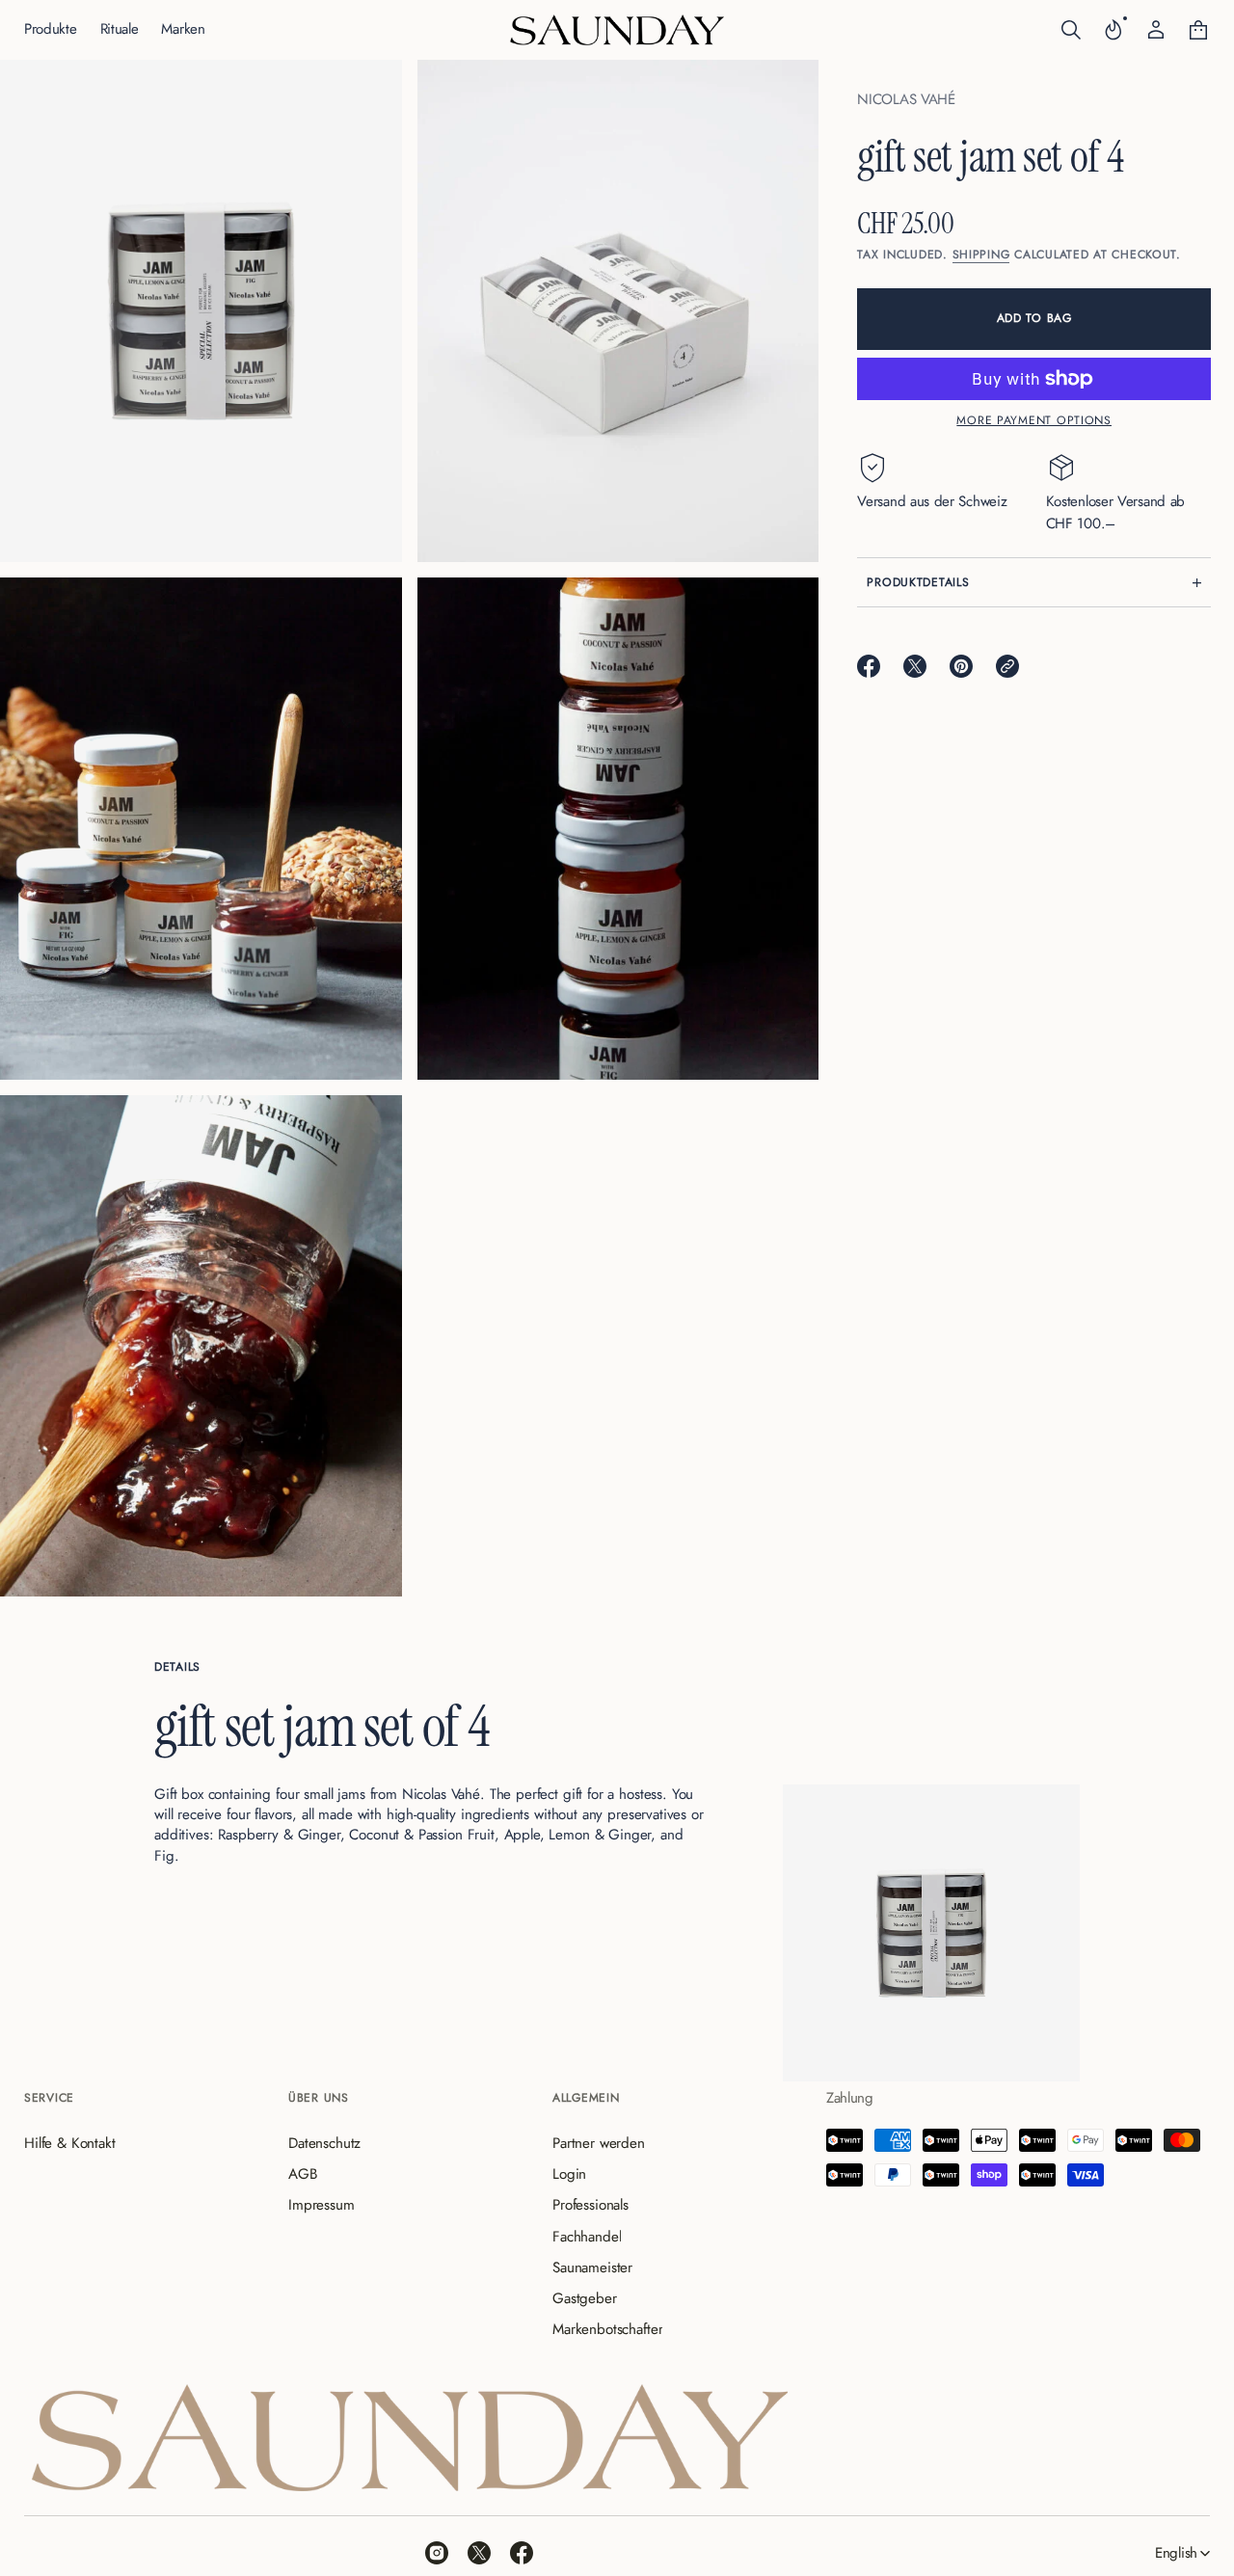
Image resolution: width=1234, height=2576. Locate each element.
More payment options (1034, 420)
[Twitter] (479, 2553)
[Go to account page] (1156, 30)
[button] (1071, 30)
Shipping (981, 255)
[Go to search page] (1071, 30)
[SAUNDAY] (617, 30)
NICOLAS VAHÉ (906, 99)
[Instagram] (437, 2553)
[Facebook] (522, 2553)
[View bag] (1198, 30)
